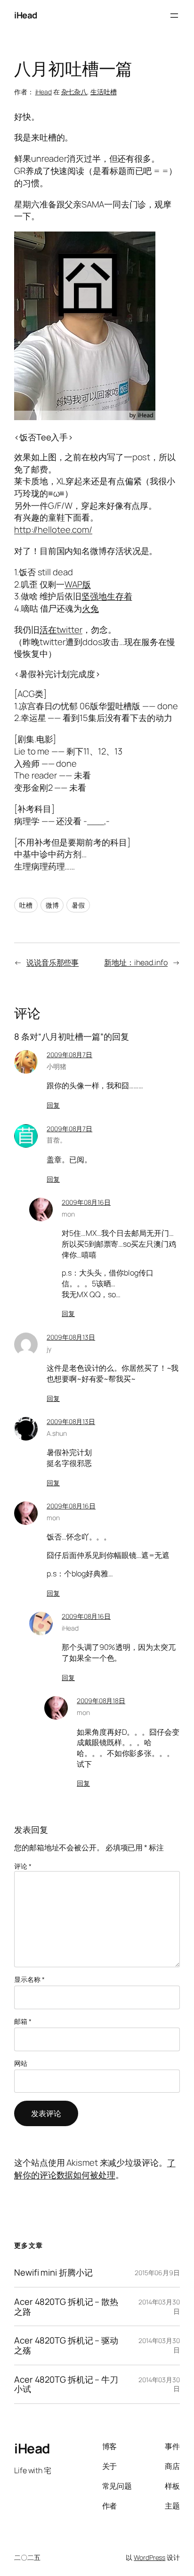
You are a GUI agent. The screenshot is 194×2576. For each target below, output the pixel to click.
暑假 (78, 905)
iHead (26, 15)
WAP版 (78, 584)
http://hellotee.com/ (53, 530)
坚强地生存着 (107, 596)
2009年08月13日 (71, 1337)
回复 (53, 1105)
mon (68, 1214)
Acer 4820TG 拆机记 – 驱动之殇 (66, 2345)
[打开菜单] (174, 16)
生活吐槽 (104, 92)
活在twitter (61, 630)
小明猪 (57, 1066)
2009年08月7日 (69, 1055)
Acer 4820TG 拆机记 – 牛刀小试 (66, 2384)
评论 (23, 1866)
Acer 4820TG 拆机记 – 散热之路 (66, 2307)
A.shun (57, 1433)
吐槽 (26, 905)
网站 (21, 2063)
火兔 (90, 608)
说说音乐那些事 (53, 962)
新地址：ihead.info (136, 962)
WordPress (150, 2557)
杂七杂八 (74, 92)
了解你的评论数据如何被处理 (95, 2169)
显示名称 (29, 1979)
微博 (52, 905)
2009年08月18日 (101, 1701)
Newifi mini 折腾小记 (53, 2273)
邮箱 (23, 2021)
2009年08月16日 (86, 1202)
